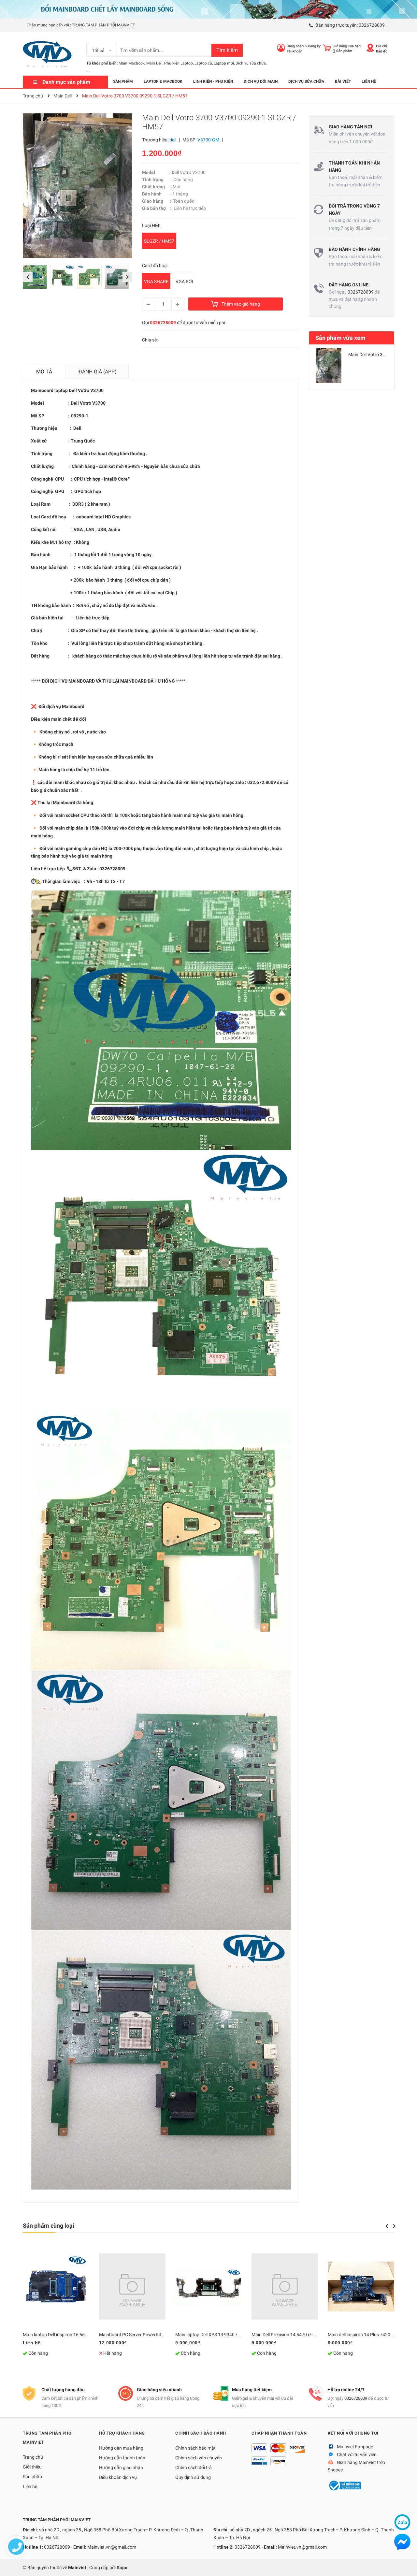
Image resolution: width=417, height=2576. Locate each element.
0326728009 (372, 25)
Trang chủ (33, 2457)
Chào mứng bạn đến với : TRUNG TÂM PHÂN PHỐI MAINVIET (81, 25)
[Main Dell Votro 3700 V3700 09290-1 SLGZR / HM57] (329, 366)
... (88, 70)
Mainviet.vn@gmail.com (112, 2547)
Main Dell (154, 63)
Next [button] (127, 277)
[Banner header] (208, 9)
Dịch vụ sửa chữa (251, 63)
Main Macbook (132, 63)
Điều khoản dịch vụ (118, 2477)
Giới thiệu (32, 2467)
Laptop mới (224, 63)
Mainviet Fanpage (355, 2447)
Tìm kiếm (227, 50)
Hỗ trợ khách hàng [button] (122, 2433)
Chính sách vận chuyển (199, 2458)
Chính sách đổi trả (194, 2467)
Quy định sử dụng (193, 2477)
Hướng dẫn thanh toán (122, 2458)
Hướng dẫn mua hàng (121, 2448)
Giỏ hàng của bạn (347, 46)
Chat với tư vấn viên (357, 2454)
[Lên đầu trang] (406, 2565)
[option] (36, 279)
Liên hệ (30, 2486)
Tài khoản (295, 51)
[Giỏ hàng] (327, 48)
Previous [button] (28, 277)
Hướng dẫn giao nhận (121, 2467)
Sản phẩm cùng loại (49, 2226)
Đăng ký (314, 46)
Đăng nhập (295, 46)
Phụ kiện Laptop (179, 63)
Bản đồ (382, 51)
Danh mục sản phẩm (66, 82)
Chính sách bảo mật (195, 2448)
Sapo (122, 2568)
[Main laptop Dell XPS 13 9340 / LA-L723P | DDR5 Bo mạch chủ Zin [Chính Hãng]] (208, 2286)
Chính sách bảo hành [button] (201, 2433)
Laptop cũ (203, 63)
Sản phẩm (33, 2477)
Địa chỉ (381, 46)
